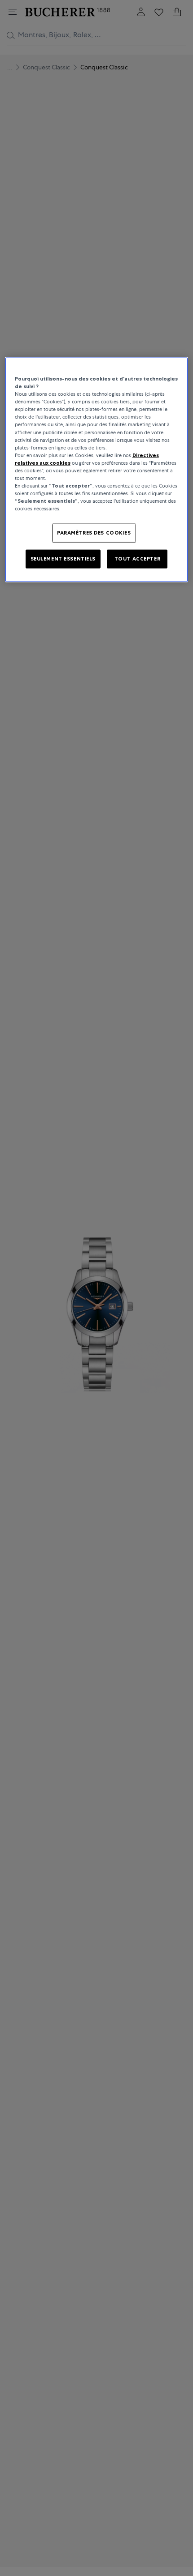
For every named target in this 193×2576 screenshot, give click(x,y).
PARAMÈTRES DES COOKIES (94, 533)
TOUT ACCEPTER (137, 559)
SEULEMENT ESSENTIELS (63, 559)
